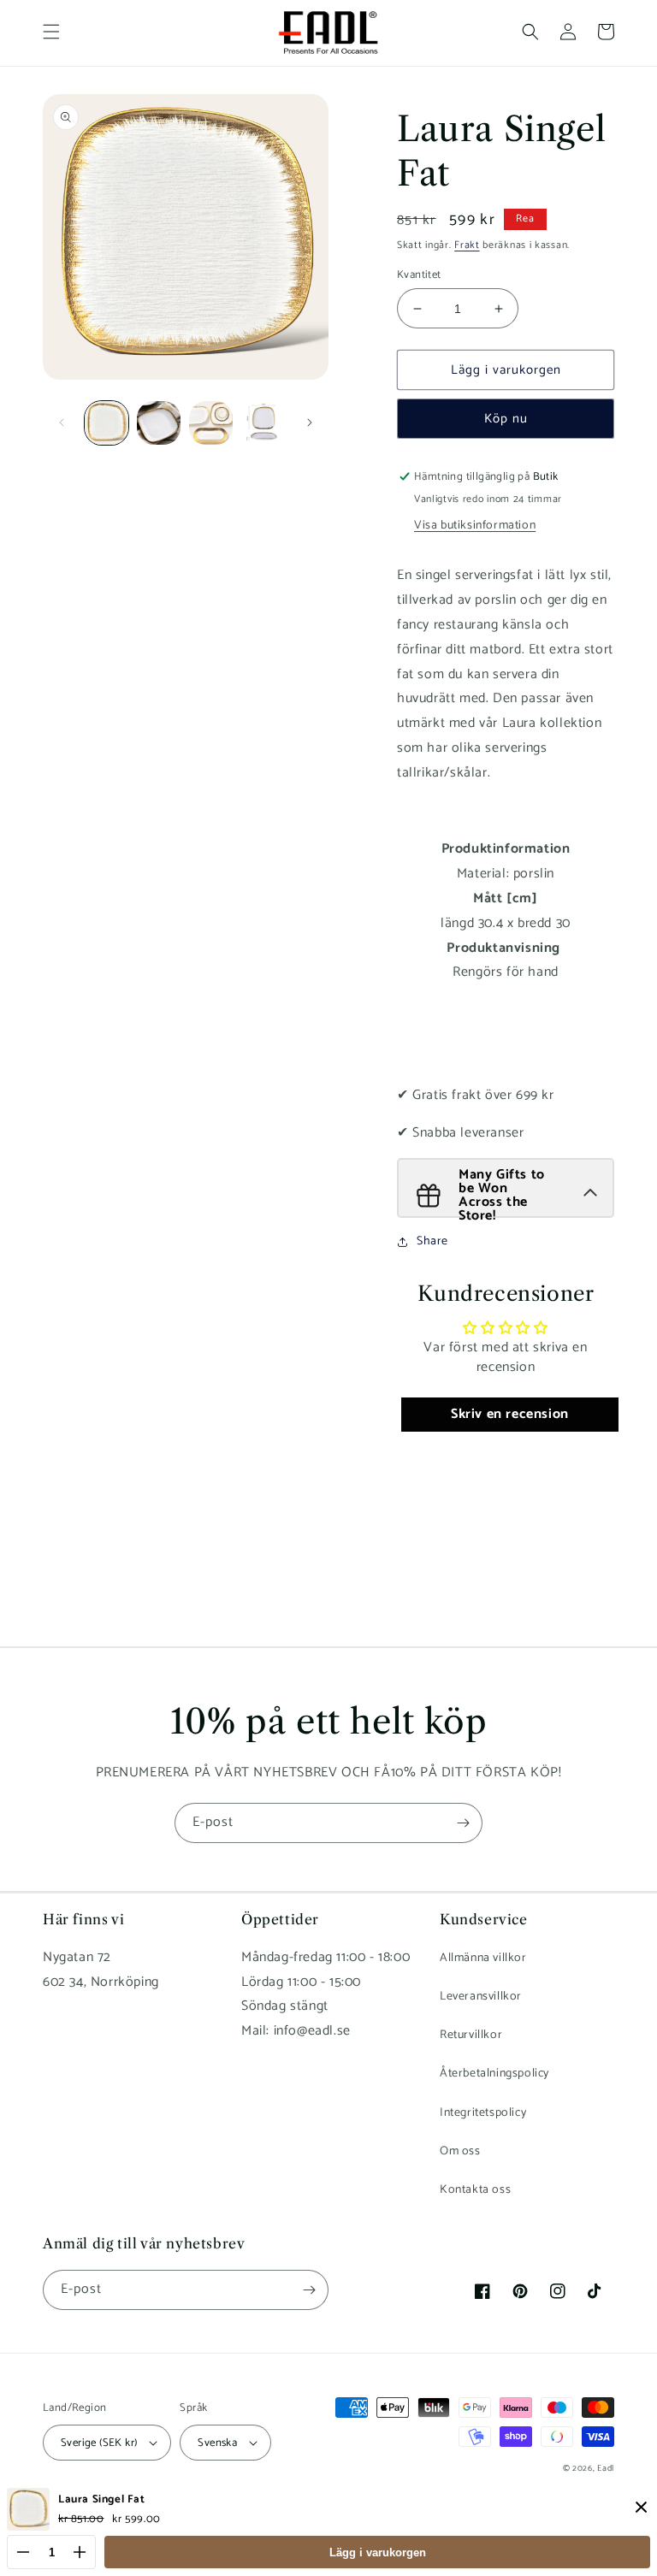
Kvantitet (419, 275)
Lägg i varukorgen (378, 2552)
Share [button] (432, 1241)
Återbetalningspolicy (494, 2074)
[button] (51, 32)
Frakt (467, 245)
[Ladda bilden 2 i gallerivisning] (159, 423)
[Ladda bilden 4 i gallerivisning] (263, 423)
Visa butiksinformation (475, 526)
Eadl (606, 2468)
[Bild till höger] (310, 422)
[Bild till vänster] (62, 422)
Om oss (460, 2151)
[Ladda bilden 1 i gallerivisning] (107, 423)
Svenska (217, 2443)
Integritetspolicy (483, 2113)
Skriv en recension (510, 1414)
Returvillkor (471, 2035)
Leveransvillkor (481, 1997)
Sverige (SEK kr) (99, 2443)
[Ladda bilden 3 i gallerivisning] (211, 423)
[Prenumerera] (463, 1823)
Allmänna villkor (483, 1958)
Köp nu (506, 419)
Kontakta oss (475, 2190)
